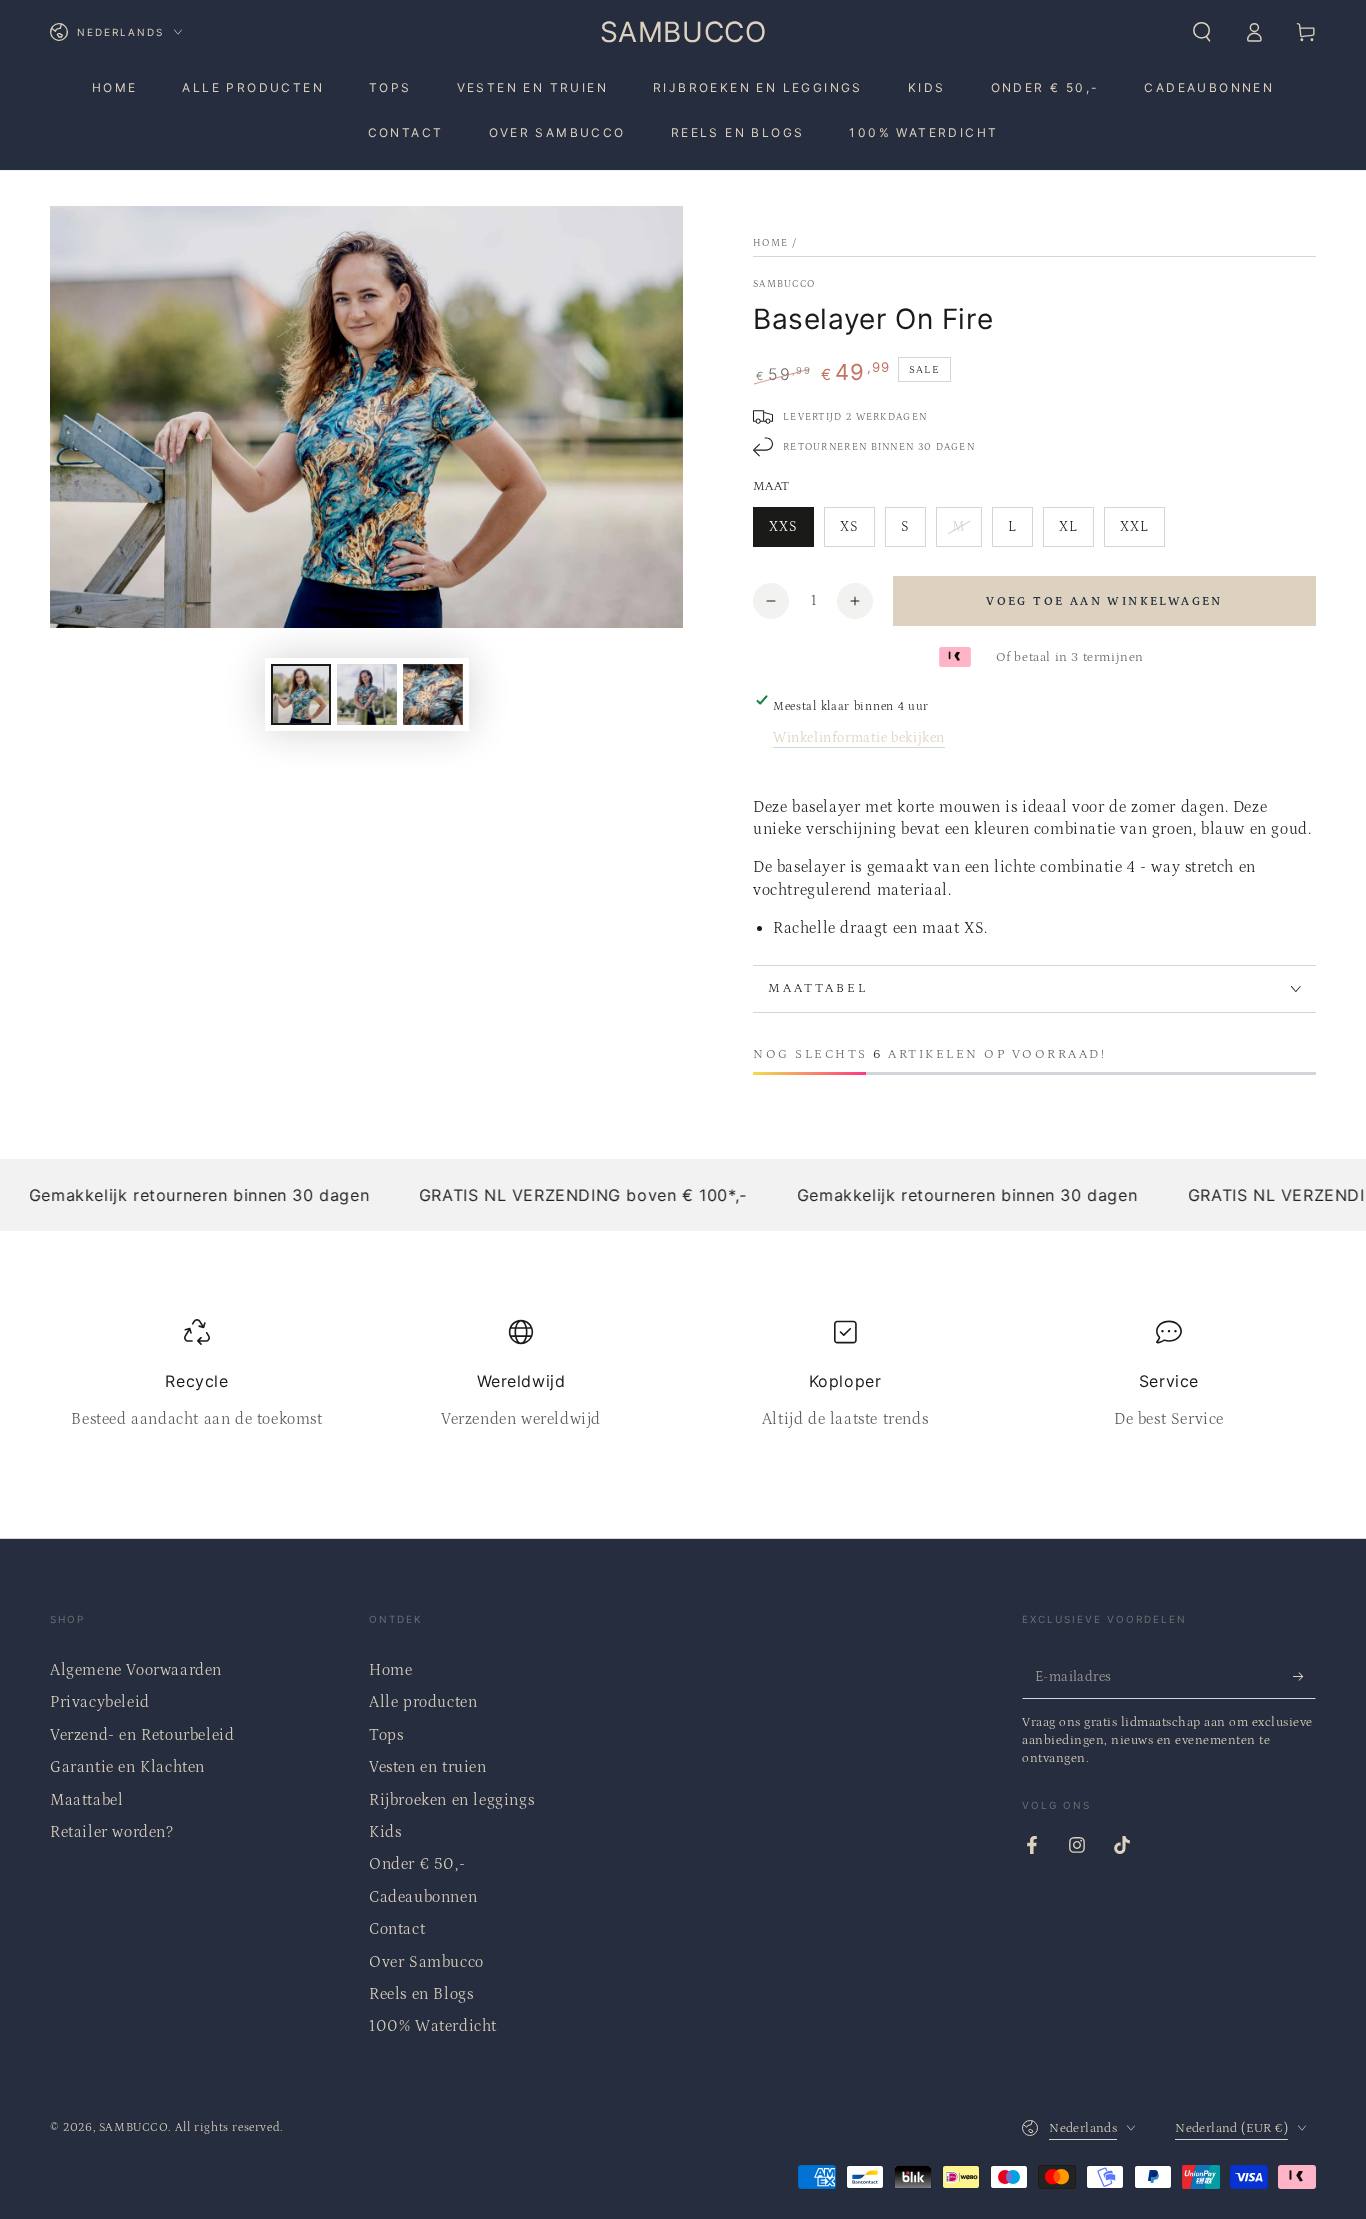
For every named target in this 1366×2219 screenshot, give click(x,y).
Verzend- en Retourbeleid (142, 1735)
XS (849, 527)
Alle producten (423, 1702)
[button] (1202, 32)
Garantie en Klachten (127, 1767)
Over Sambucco (426, 1962)
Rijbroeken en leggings (451, 1800)
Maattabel (86, 1800)
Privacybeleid (100, 1702)
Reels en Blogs (421, 1994)
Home (770, 243)
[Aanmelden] (1304, 1676)
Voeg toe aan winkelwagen (1104, 601)
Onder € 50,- (417, 1864)
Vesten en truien (428, 1767)
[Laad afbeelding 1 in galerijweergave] (301, 694)
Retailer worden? (112, 1832)
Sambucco (784, 284)
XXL (1134, 527)
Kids (385, 1832)
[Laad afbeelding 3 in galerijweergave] (433, 694)
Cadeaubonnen (423, 1897)
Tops (386, 1735)
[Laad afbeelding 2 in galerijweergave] (367, 694)
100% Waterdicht (433, 2026)
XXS (783, 527)
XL (1068, 527)
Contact (397, 1929)
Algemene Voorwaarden (136, 1670)
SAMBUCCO (133, 2127)
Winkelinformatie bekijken (859, 738)
